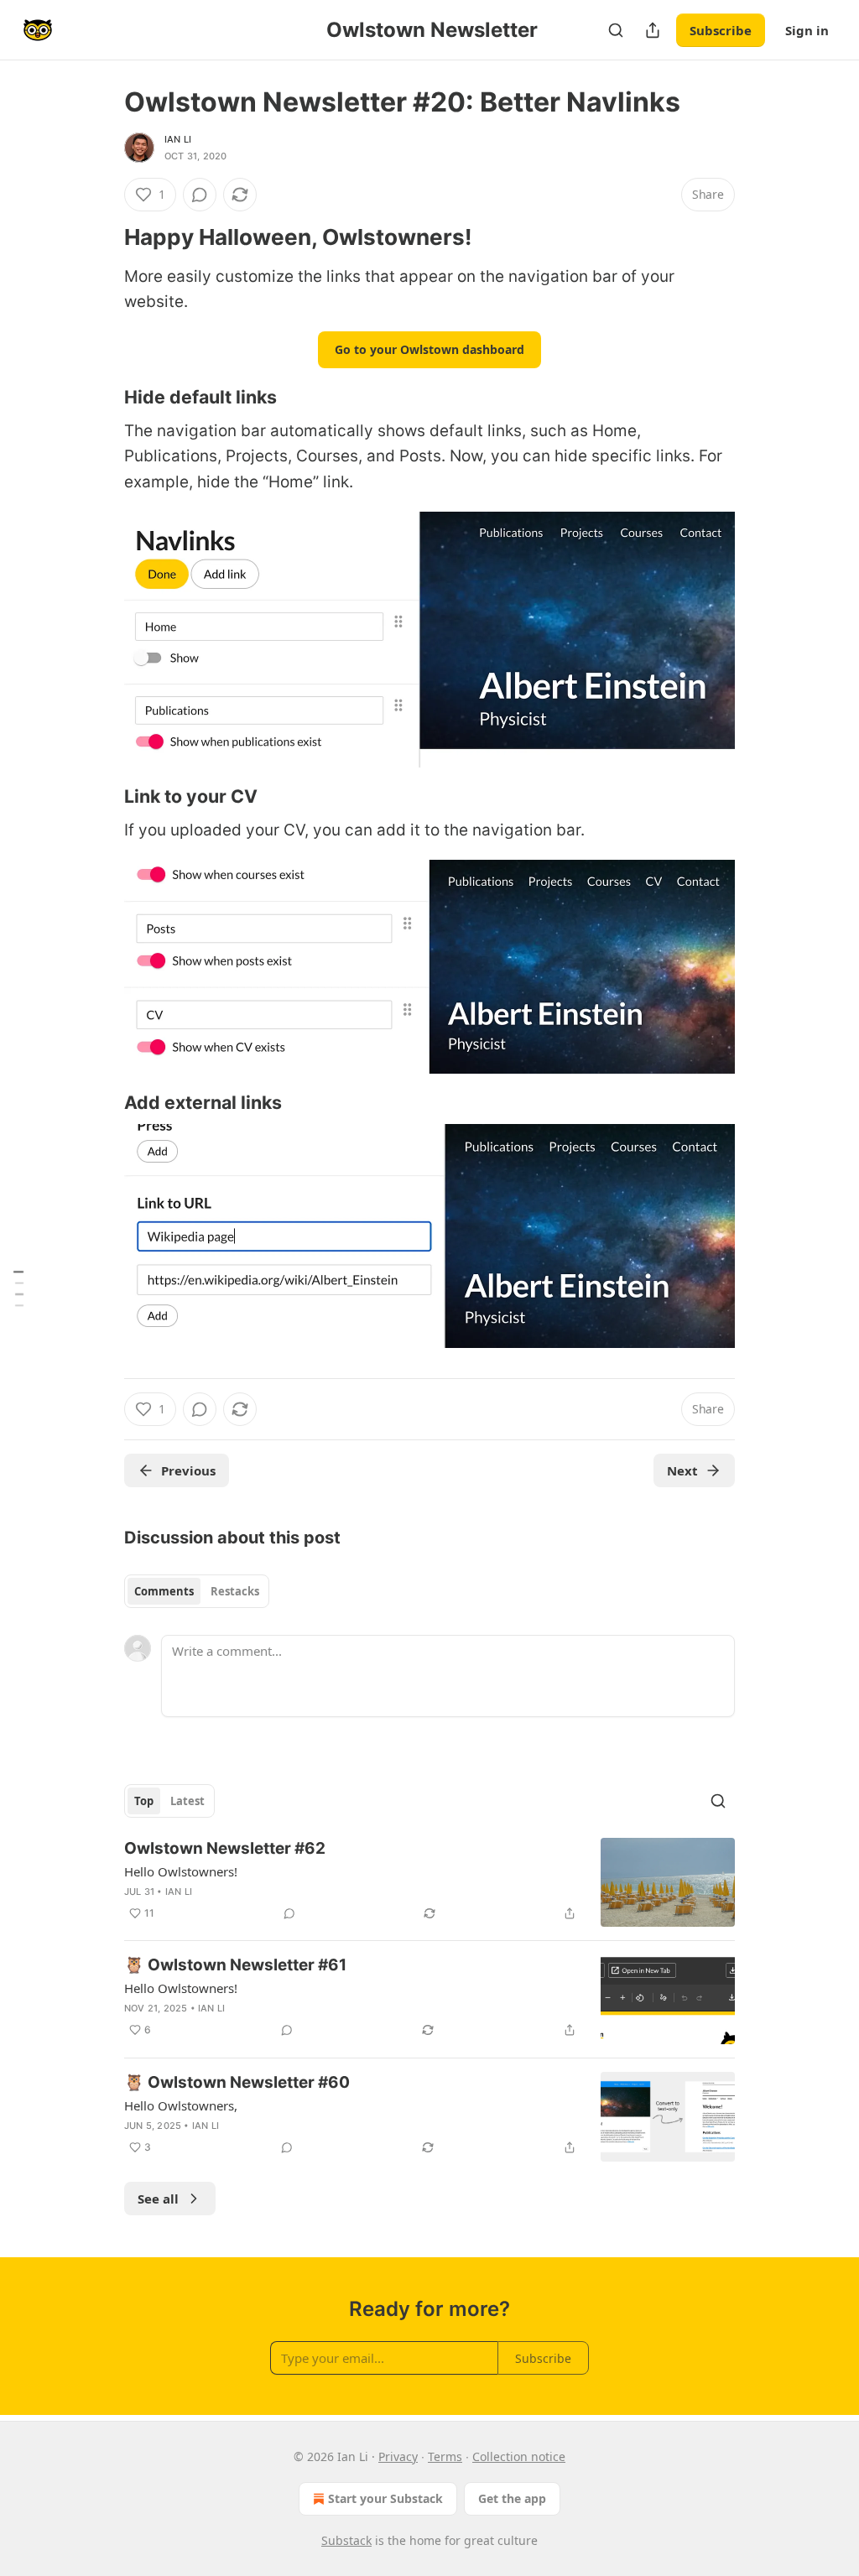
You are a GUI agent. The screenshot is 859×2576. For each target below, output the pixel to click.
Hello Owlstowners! (181, 1871)
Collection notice (519, 2456)
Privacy (398, 2456)
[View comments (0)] (200, 195)
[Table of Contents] (18, 1288)
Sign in (807, 30)
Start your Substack (385, 2498)
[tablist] (197, 1591)
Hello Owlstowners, (181, 2105)
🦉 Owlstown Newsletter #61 (235, 1965)
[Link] (101, 237)
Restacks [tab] (235, 1591)
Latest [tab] (187, 1801)
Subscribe (721, 30)
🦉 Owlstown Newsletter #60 (237, 2082)
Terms (445, 2456)
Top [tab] (144, 1801)
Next (682, 1470)
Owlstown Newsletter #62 (225, 1848)
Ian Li (178, 139)
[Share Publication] (653, 30)
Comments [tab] (164, 1591)
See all (158, 2199)
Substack (346, 2540)
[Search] (616, 30)
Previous (188, 1470)
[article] (429, 1883)
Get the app (512, 2498)
